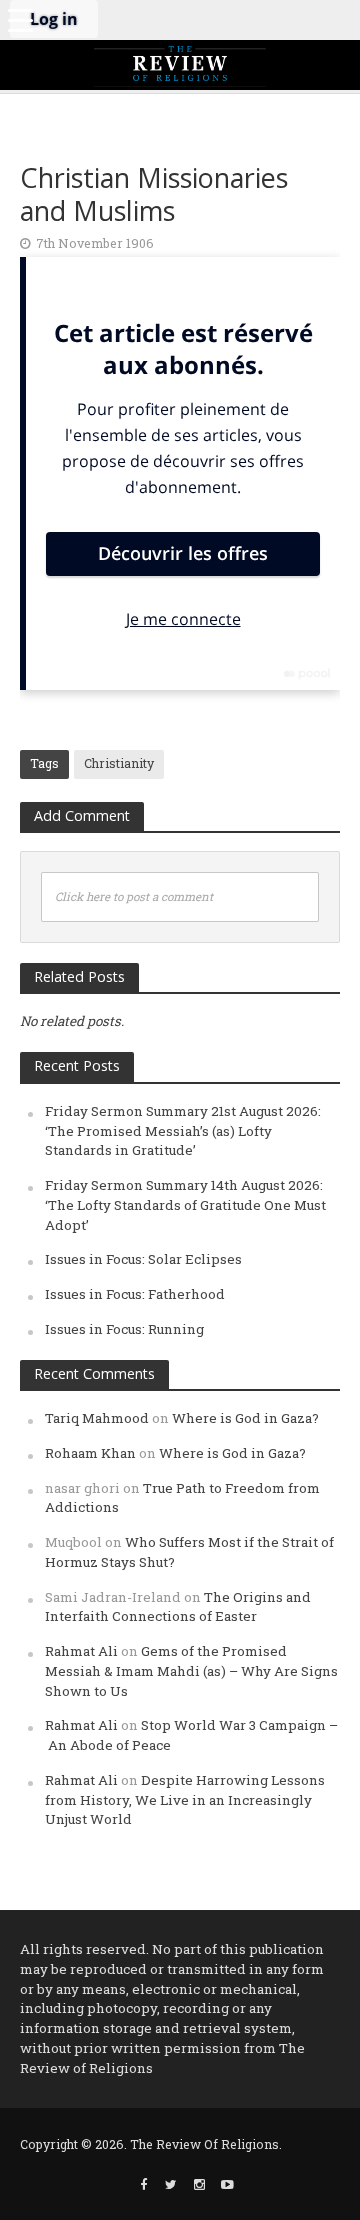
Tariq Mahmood (97, 1418)
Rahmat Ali (81, 1651)
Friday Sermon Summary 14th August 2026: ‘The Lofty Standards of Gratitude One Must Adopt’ (185, 1205)
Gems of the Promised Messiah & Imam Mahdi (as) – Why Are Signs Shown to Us (191, 1671)
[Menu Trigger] (20, 20)
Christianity (119, 763)
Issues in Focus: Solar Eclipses (143, 1259)
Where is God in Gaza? (245, 1418)
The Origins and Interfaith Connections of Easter (178, 1607)
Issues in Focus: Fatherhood (135, 1294)
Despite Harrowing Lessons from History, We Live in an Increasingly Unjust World (185, 1800)
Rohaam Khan (90, 1453)
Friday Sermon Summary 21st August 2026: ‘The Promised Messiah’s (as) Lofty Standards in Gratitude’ (183, 1131)
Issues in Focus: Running (124, 1329)
